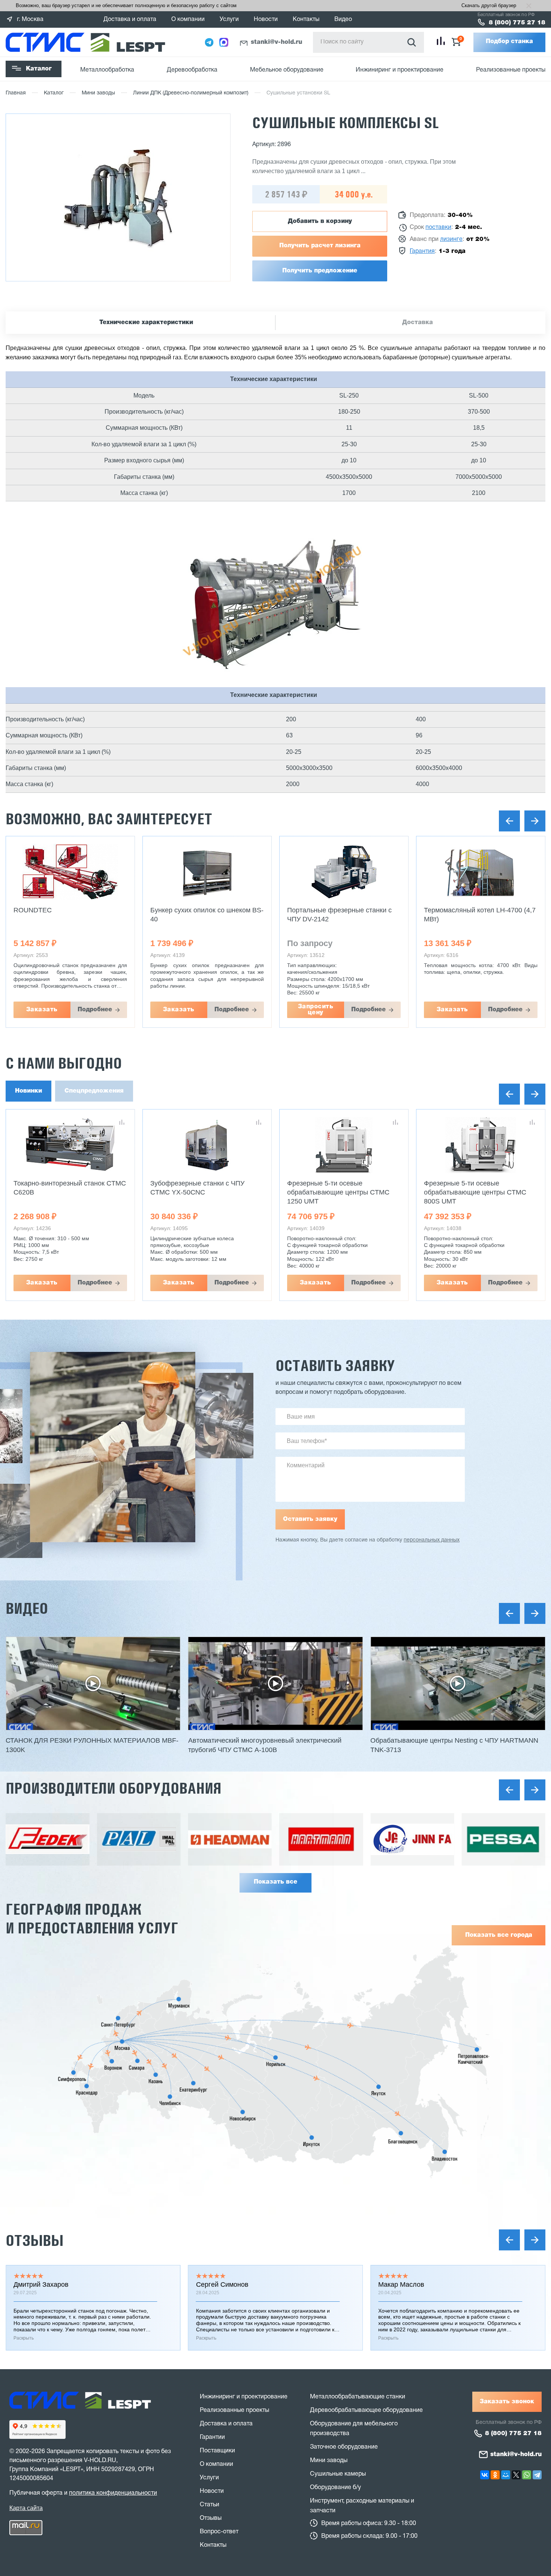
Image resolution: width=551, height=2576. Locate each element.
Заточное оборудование (344, 2447)
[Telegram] (537, 2475)
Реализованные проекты (511, 70)
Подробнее (95, 1010)
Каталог (39, 69)
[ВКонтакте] (485, 2475)
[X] (516, 2475)
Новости (266, 19)
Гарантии (212, 2437)
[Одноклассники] (495, 2475)
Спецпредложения (94, 1091)
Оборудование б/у (335, 2488)
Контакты (306, 19)
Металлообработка (107, 70)
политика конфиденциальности (113, 2493)
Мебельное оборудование (287, 70)
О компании (188, 19)
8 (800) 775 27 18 (517, 23)
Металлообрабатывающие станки (358, 2397)
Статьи (210, 2505)
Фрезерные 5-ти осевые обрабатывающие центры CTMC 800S (475, 1192)
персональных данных (432, 1540)
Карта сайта (26, 2508)
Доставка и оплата (130, 19)
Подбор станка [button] (509, 42)
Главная (16, 93)
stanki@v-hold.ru (276, 42)
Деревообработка (192, 70)
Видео (343, 19)
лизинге (451, 239)
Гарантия (422, 251)
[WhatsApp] (527, 2475)
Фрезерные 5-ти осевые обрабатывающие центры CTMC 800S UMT (338, 1192)
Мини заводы (98, 93)
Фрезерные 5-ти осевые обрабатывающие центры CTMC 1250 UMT (201, 1192)
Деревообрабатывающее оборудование (366, 2410)
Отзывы (34, 2240)
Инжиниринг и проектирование (400, 70)
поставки (438, 227)
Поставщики (217, 2451)
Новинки (28, 1091)
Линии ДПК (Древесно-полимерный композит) (191, 93)
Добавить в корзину (320, 221)
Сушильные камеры (338, 2474)
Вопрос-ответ (219, 2532)
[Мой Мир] (506, 2475)
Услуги (229, 19)
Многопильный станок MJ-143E (473, 910)
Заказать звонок (507, 2402)
